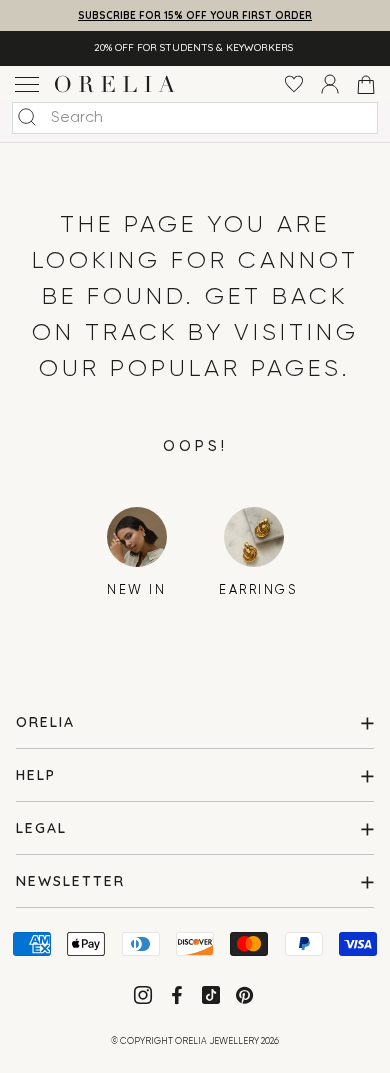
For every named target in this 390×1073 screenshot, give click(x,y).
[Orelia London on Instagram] (145, 999)
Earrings (253, 590)
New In (136, 590)
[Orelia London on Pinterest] (246, 999)
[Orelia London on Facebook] (179, 999)
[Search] (27, 117)
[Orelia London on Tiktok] (211, 995)
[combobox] (195, 118)
